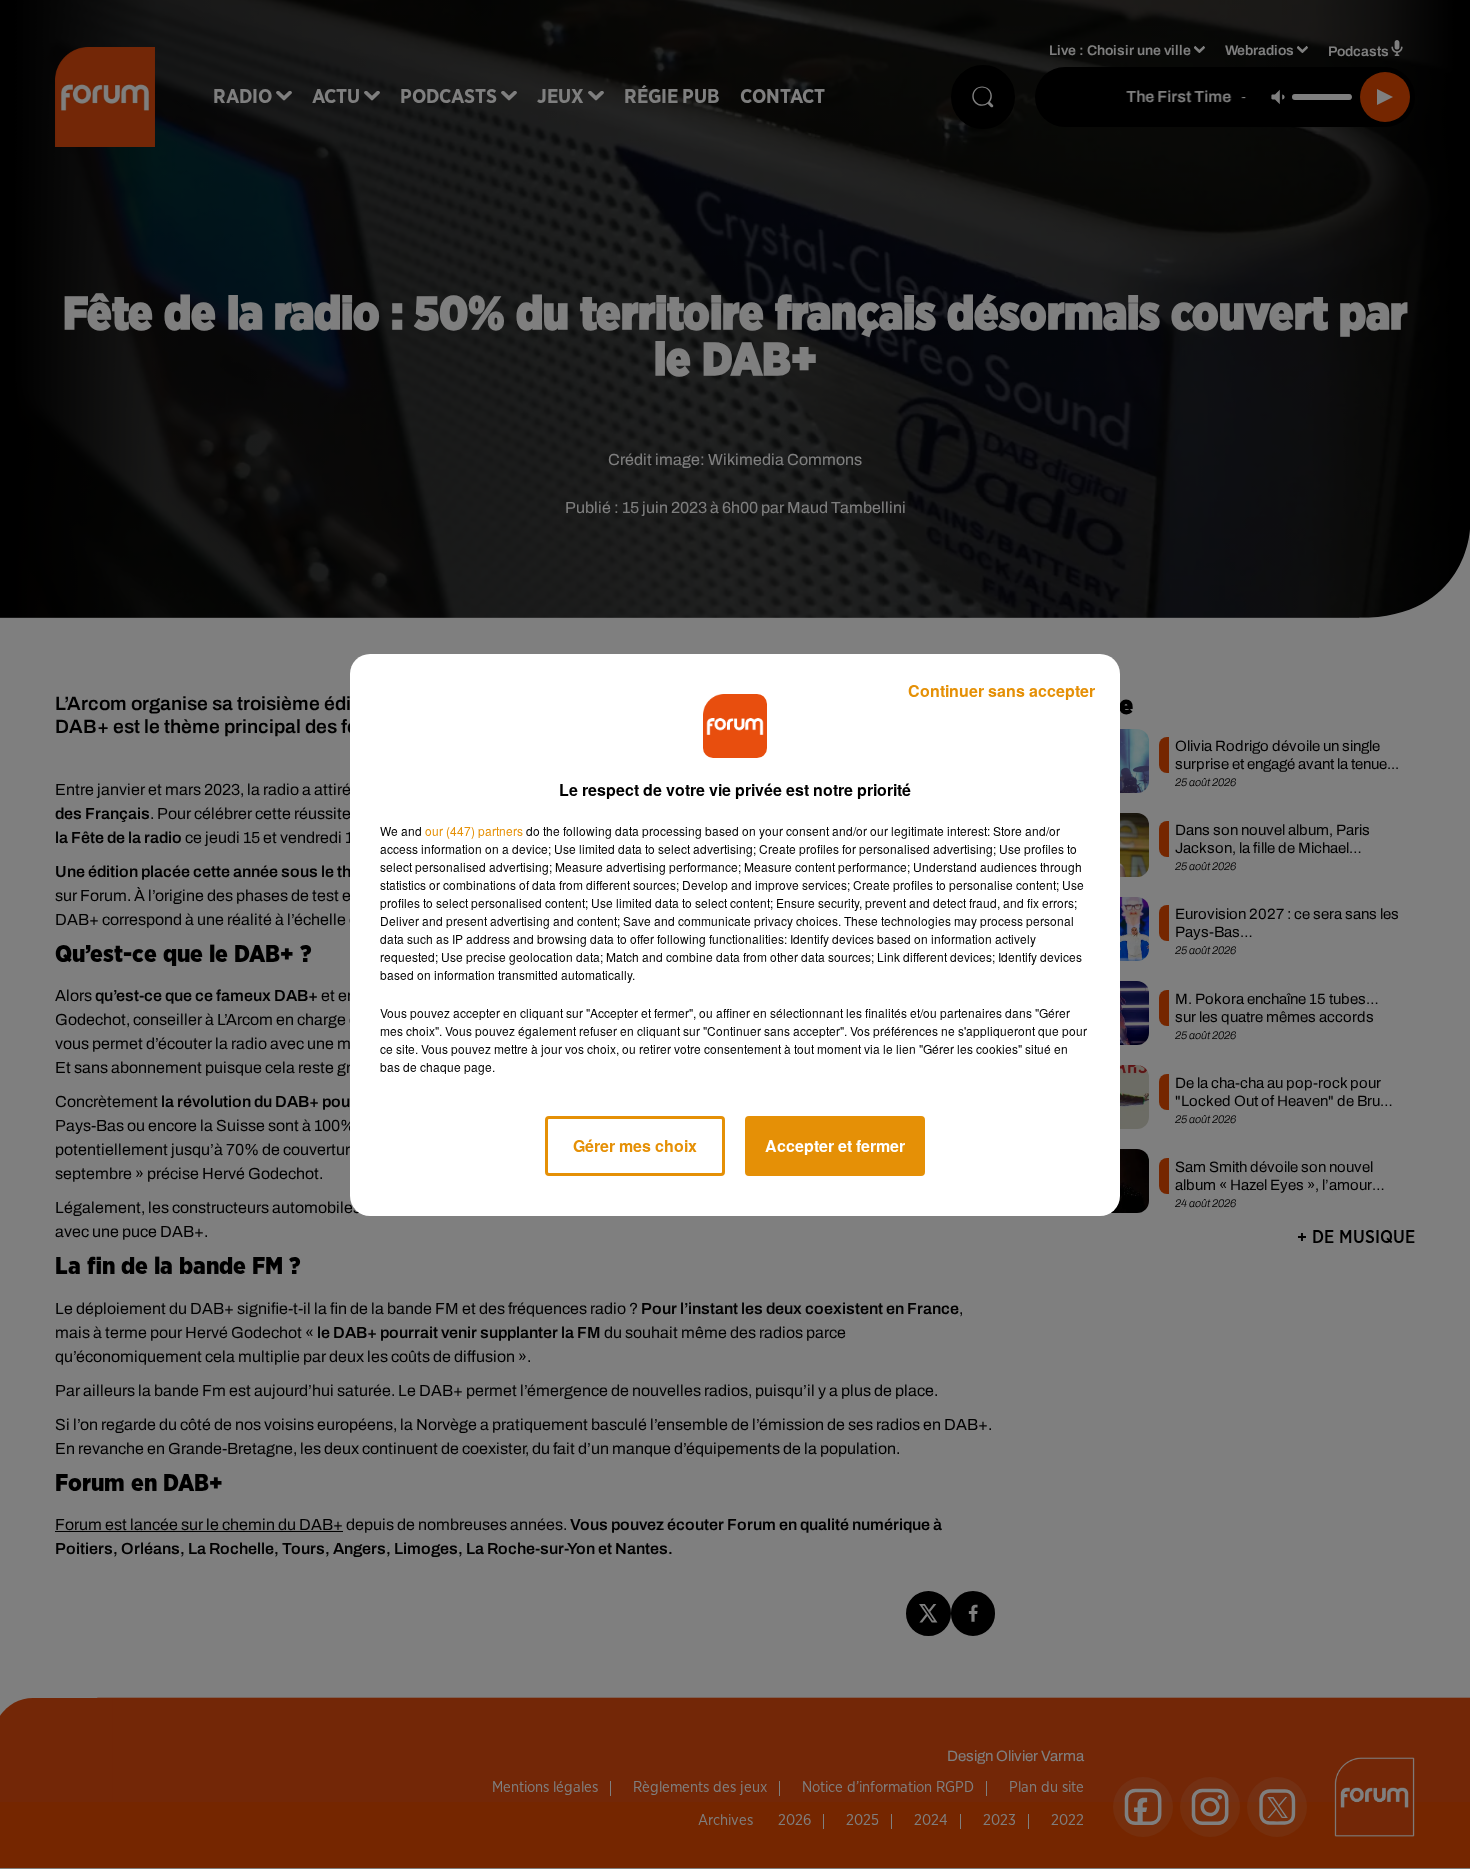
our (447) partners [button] (474, 830)
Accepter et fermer (835, 1145)
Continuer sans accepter (1001, 690)
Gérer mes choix (635, 1145)
